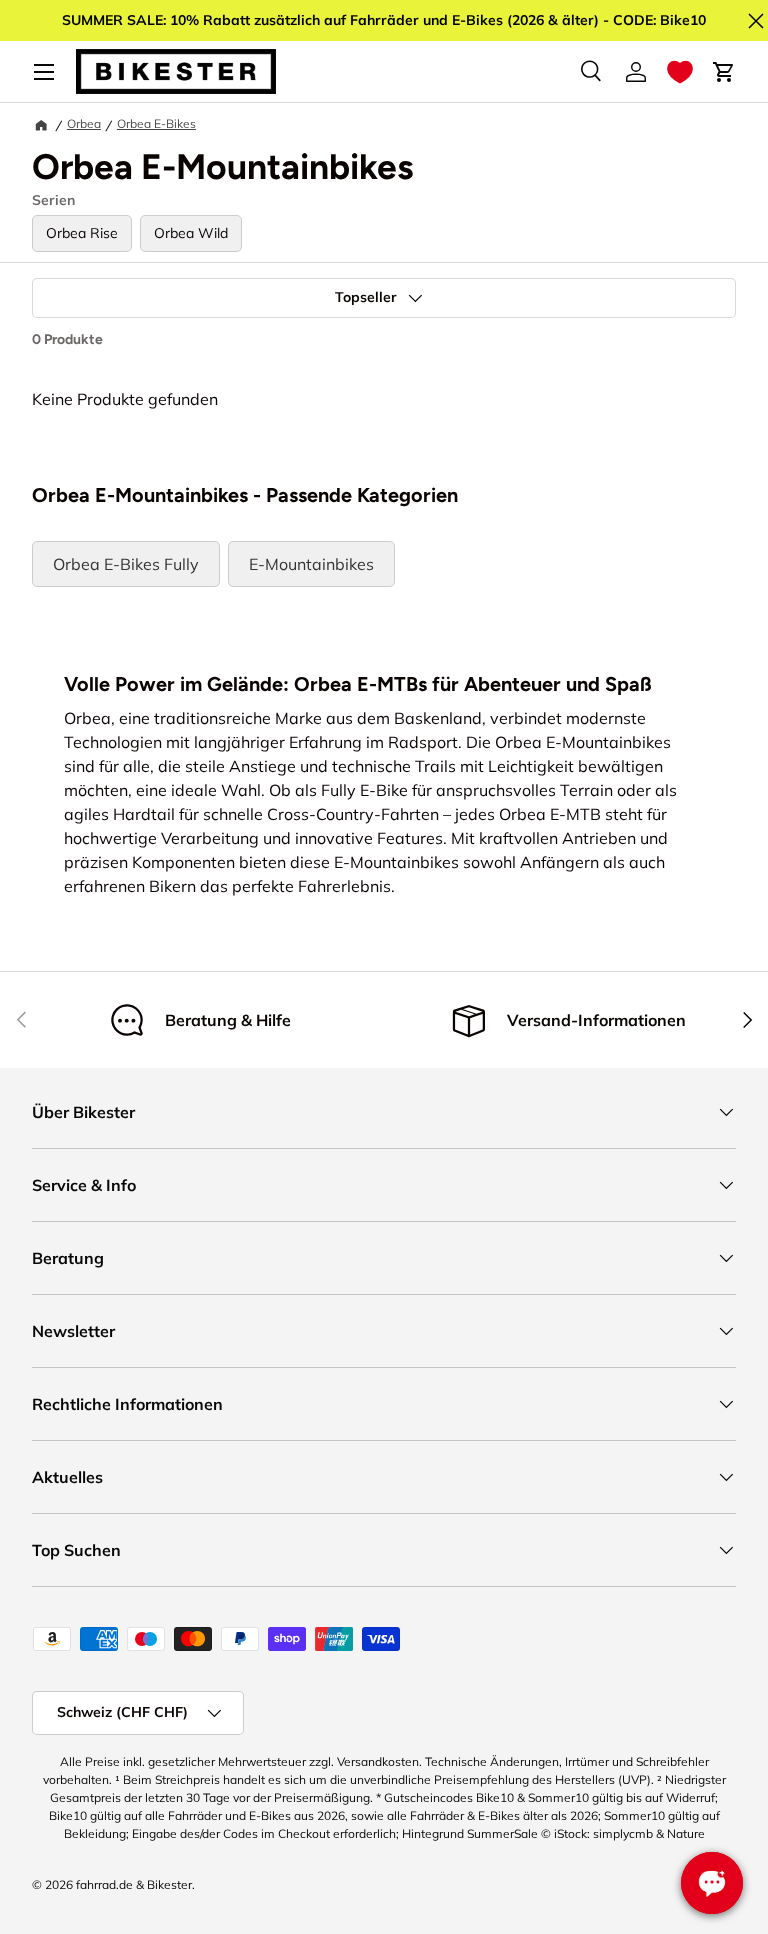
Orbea (84, 123)
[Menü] (44, 72)
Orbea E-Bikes (156, 123)
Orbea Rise (82, 233)
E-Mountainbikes (311, 564)
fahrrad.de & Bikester (134, 1884)
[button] (680, 72)
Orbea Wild (191, 233)
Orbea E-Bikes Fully (126, 564)
